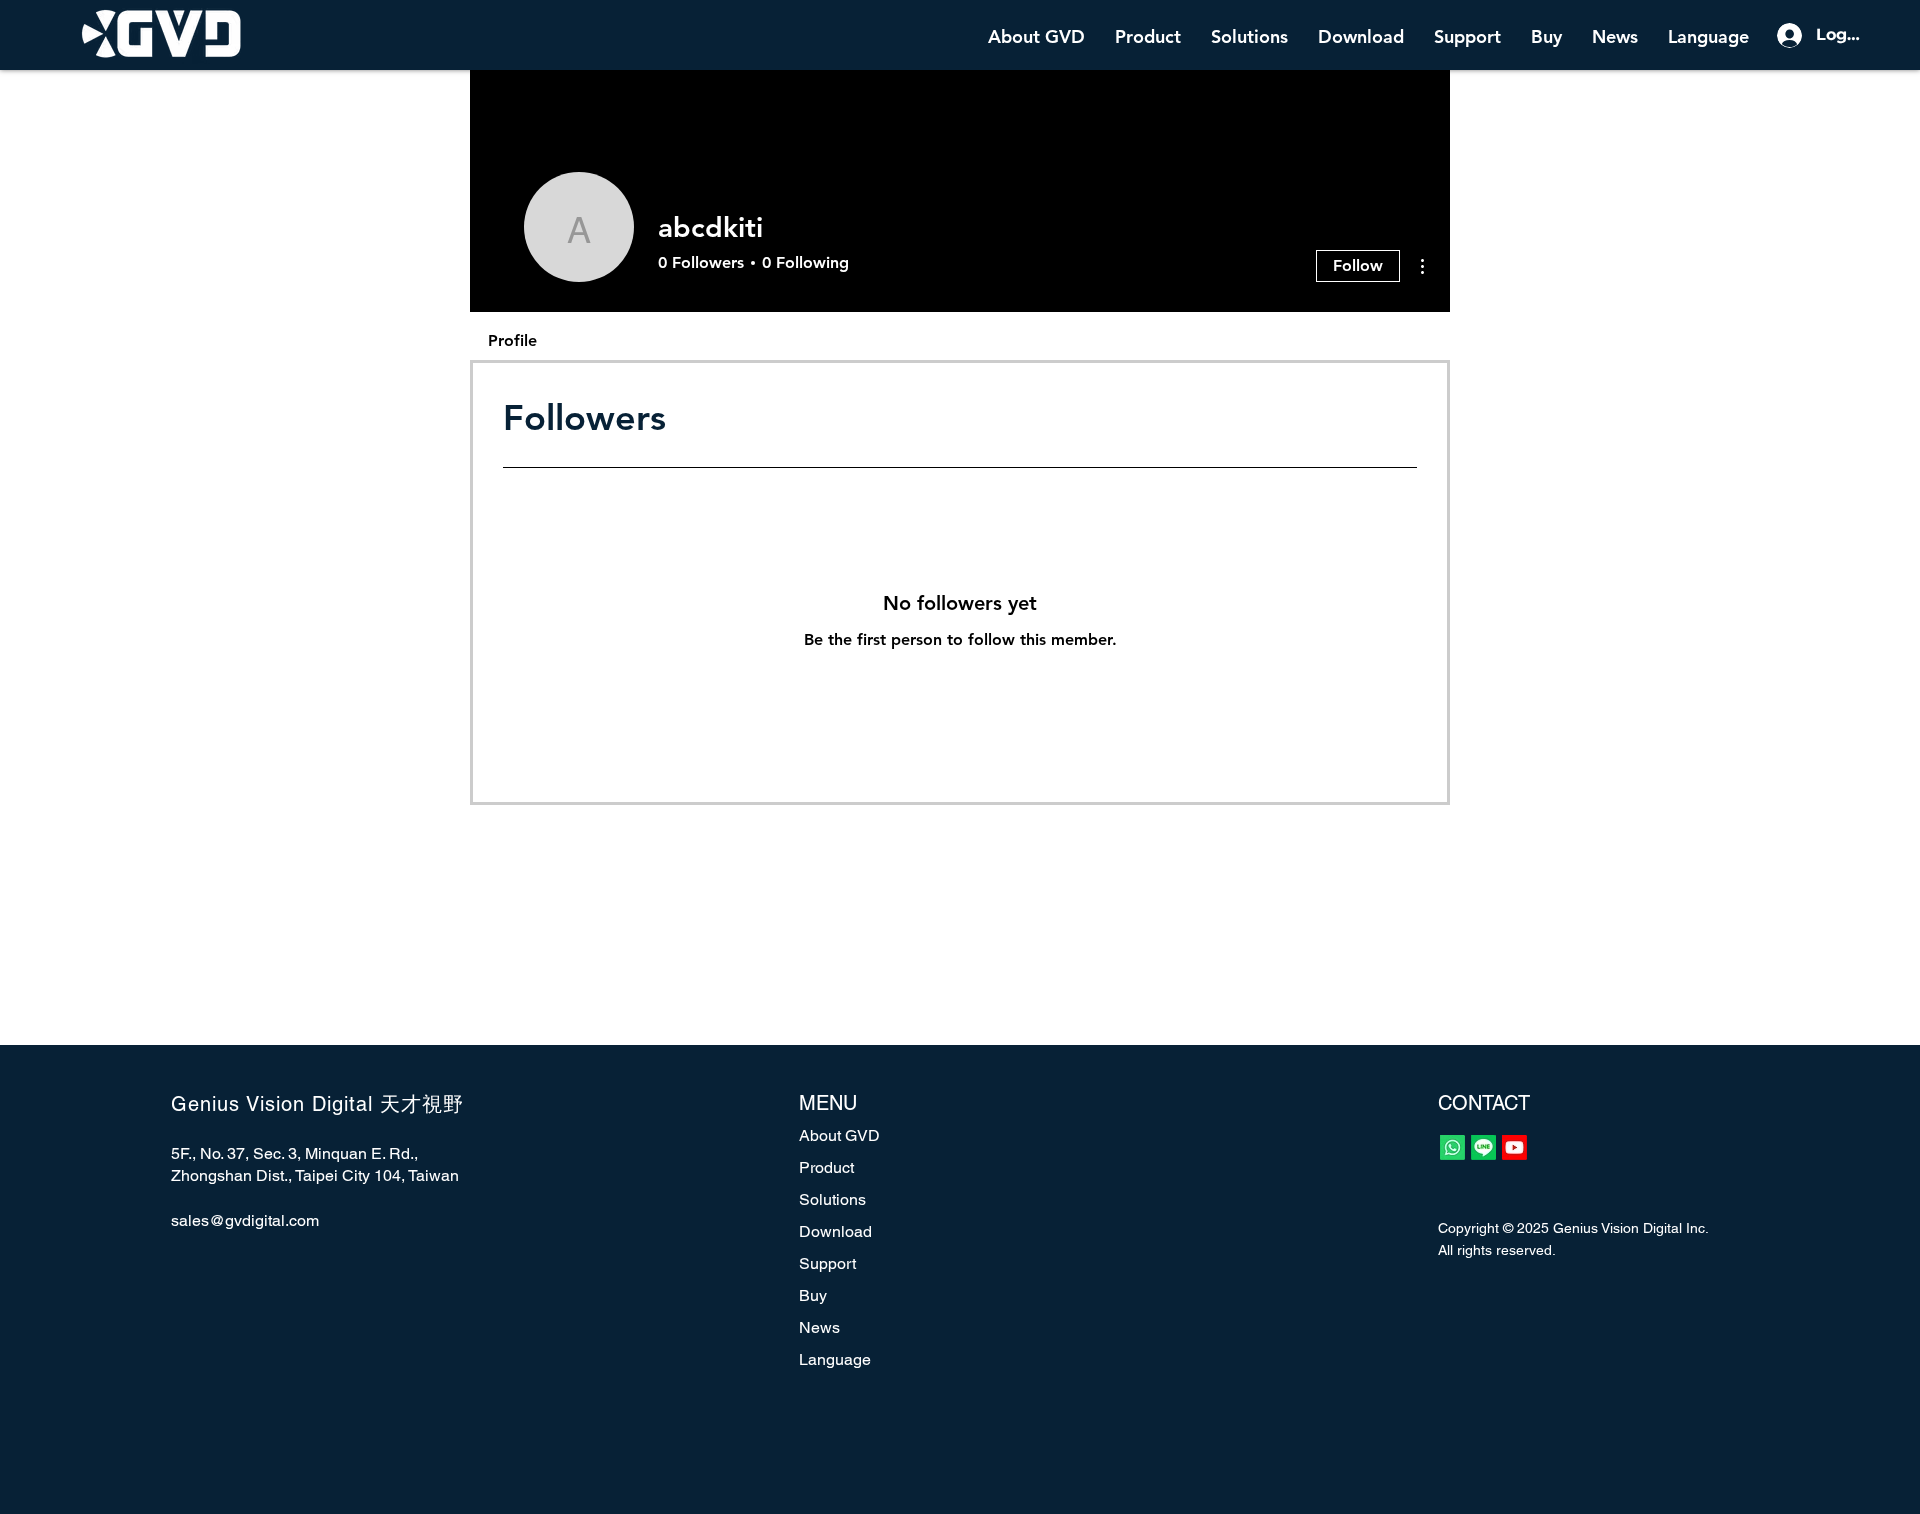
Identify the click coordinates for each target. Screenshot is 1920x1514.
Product (826, 1167)
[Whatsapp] (1452, 1147)
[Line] (1483, 1147)
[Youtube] (1514, 1147)
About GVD (839, 1135)
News (819, 1327)
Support (827, 1263)
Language (835, 1359)
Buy (813, 1295)
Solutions (832, 1199)
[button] (1148, 35)
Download (835, 1231)
